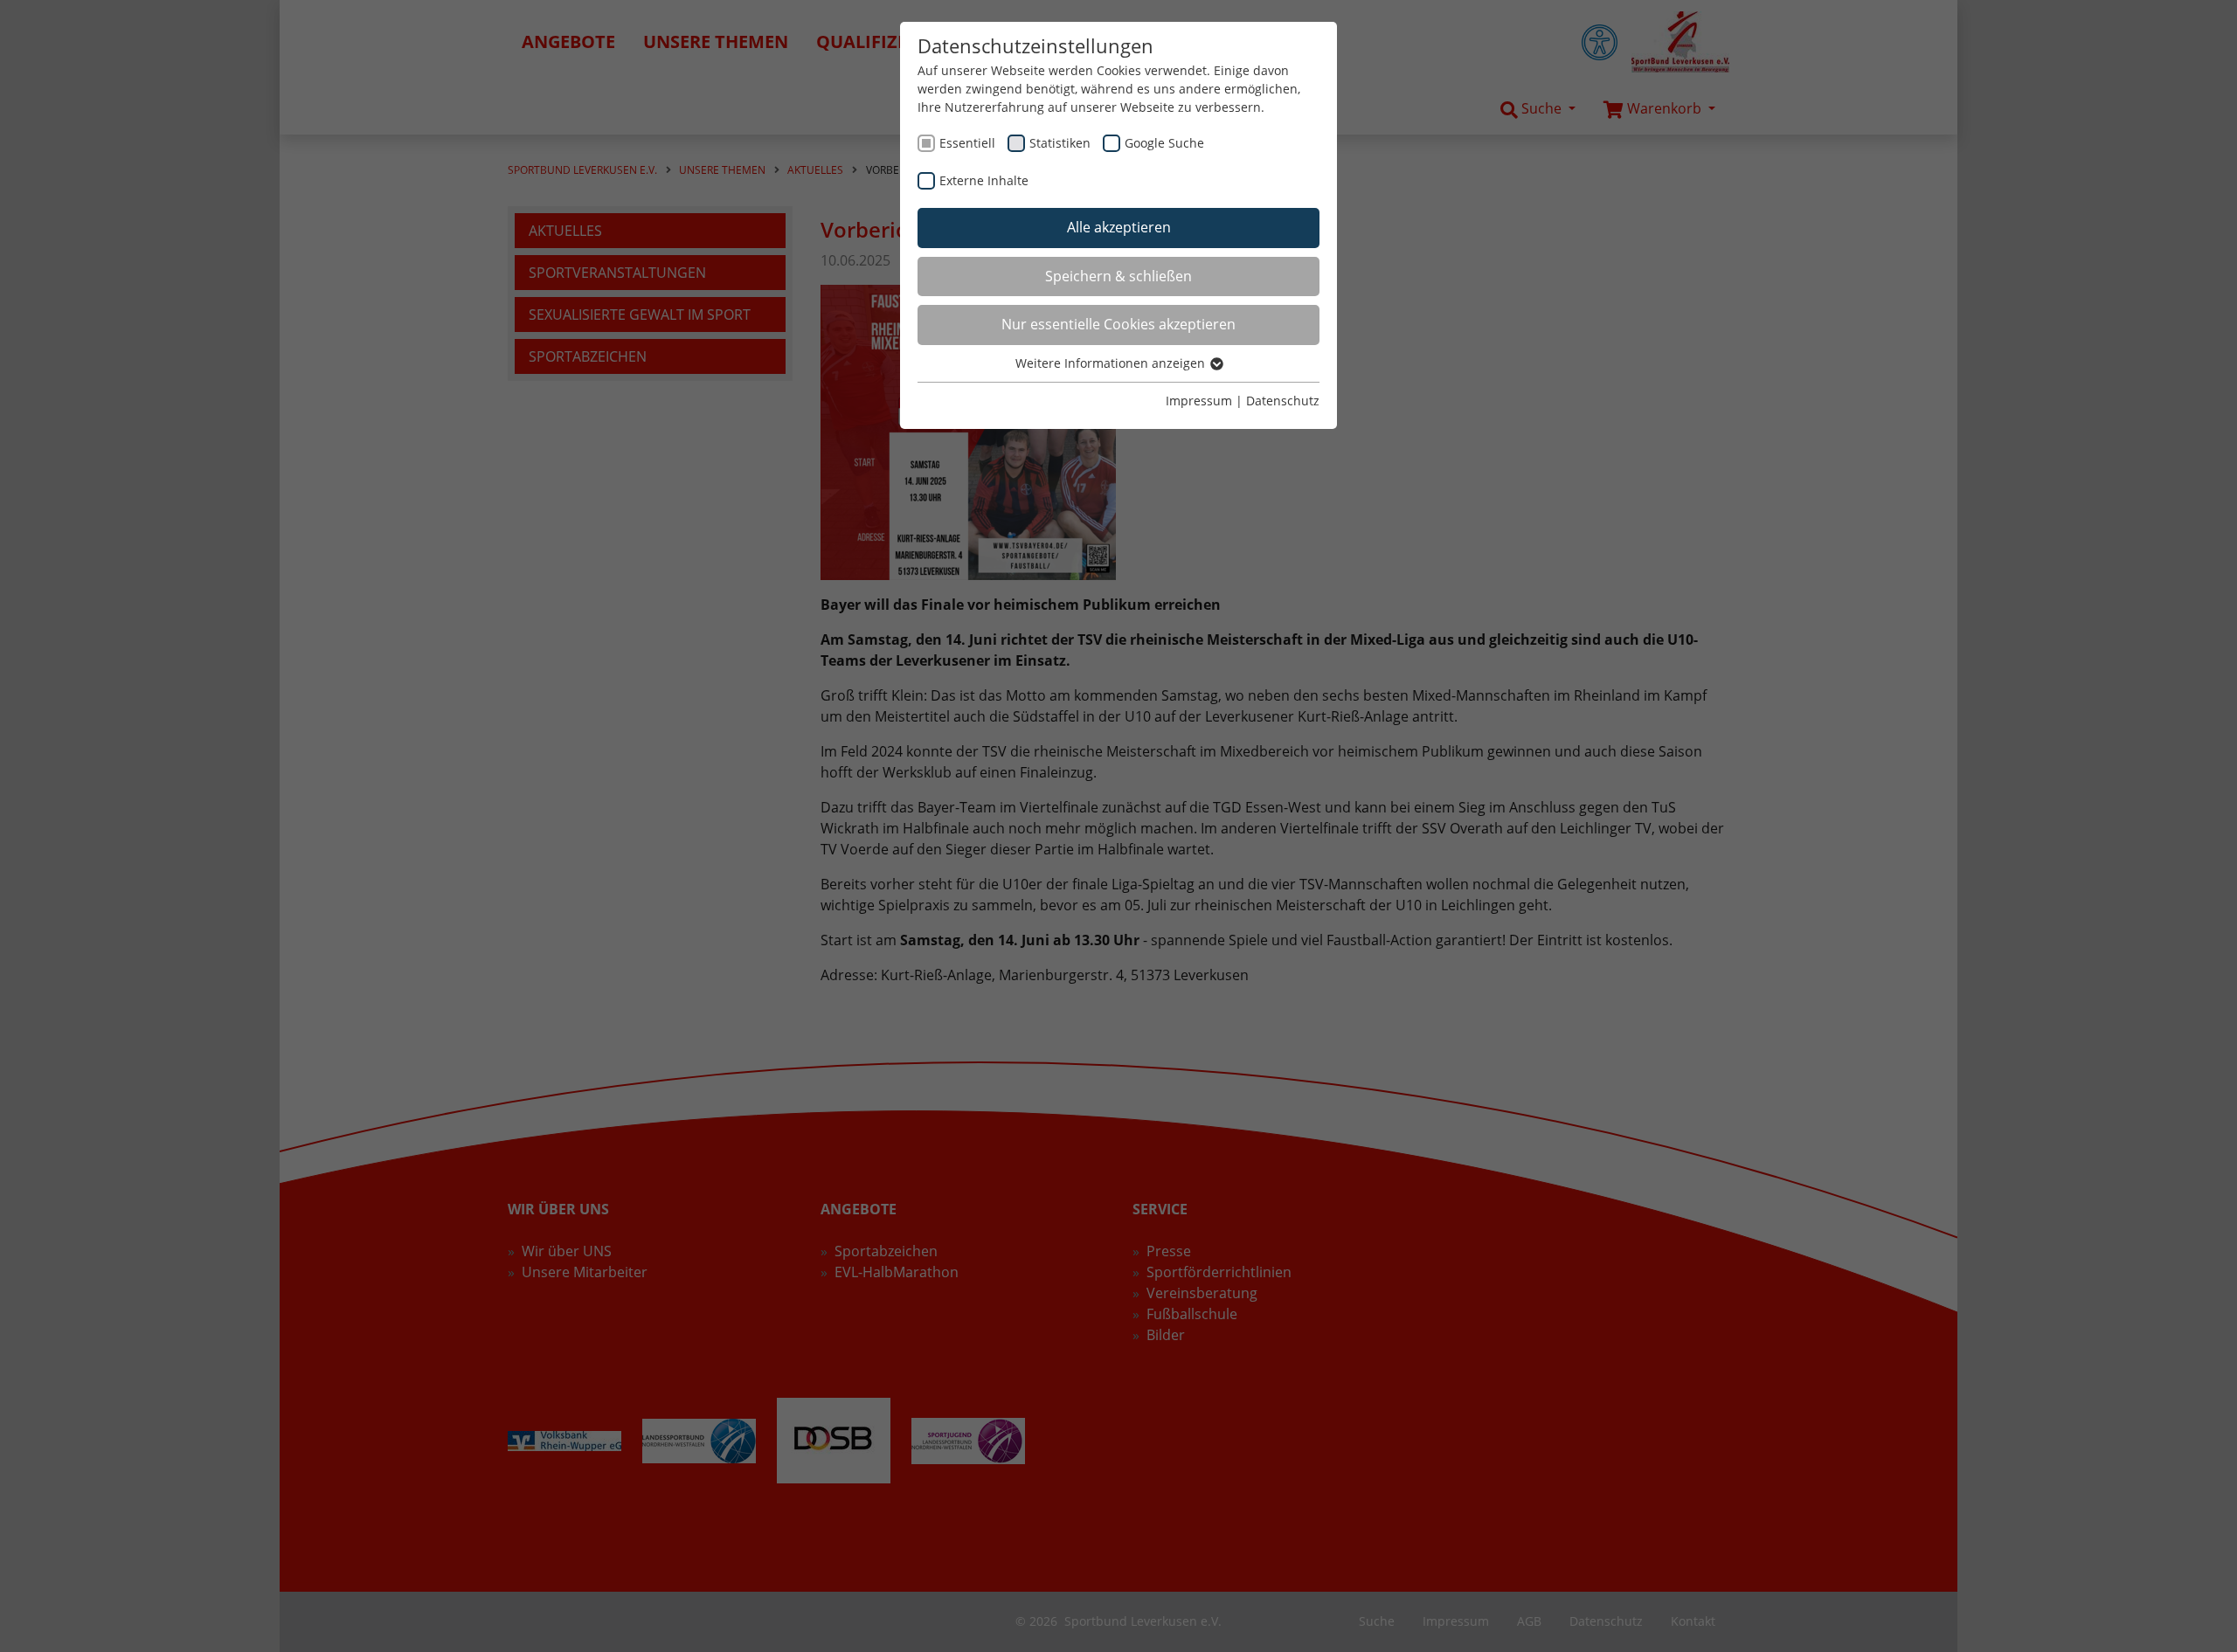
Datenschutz (1283, 401)
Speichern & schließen (1118, 276)
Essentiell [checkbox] (967, 143)
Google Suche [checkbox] (1164, 143)
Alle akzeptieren (1119, 227)
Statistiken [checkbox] (1060, 143)
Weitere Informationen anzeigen (1112, 363)
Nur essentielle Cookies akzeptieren (1118, 324)
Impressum (1199, 401)
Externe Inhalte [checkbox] (984, 180)
